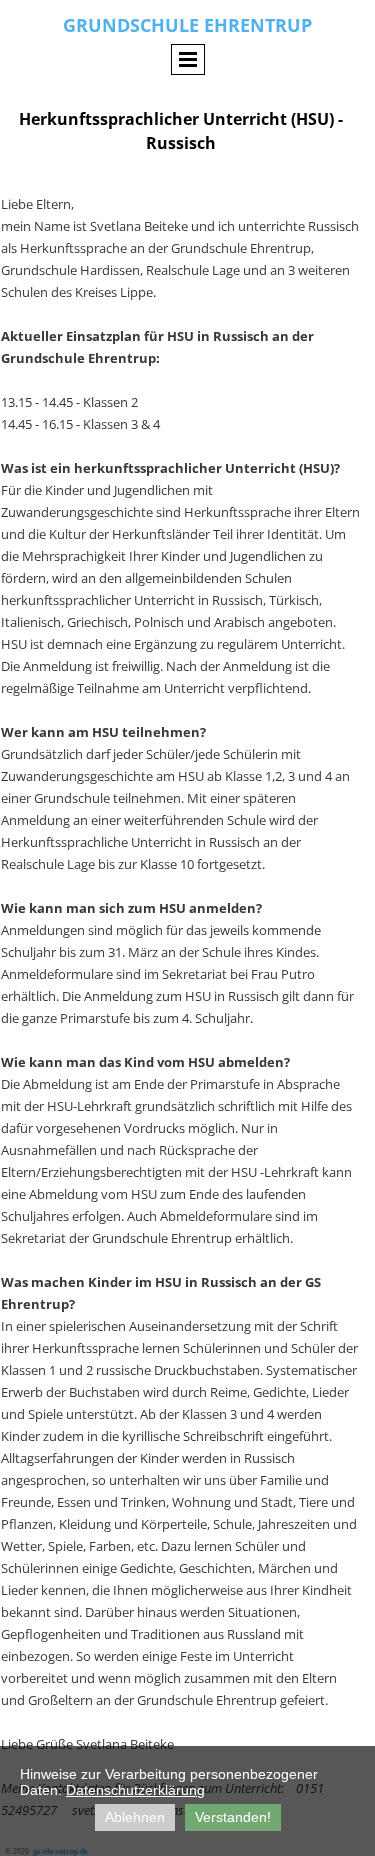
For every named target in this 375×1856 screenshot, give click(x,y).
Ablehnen (135, 1817)
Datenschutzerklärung (135, 1790)
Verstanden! (233, 1817)
